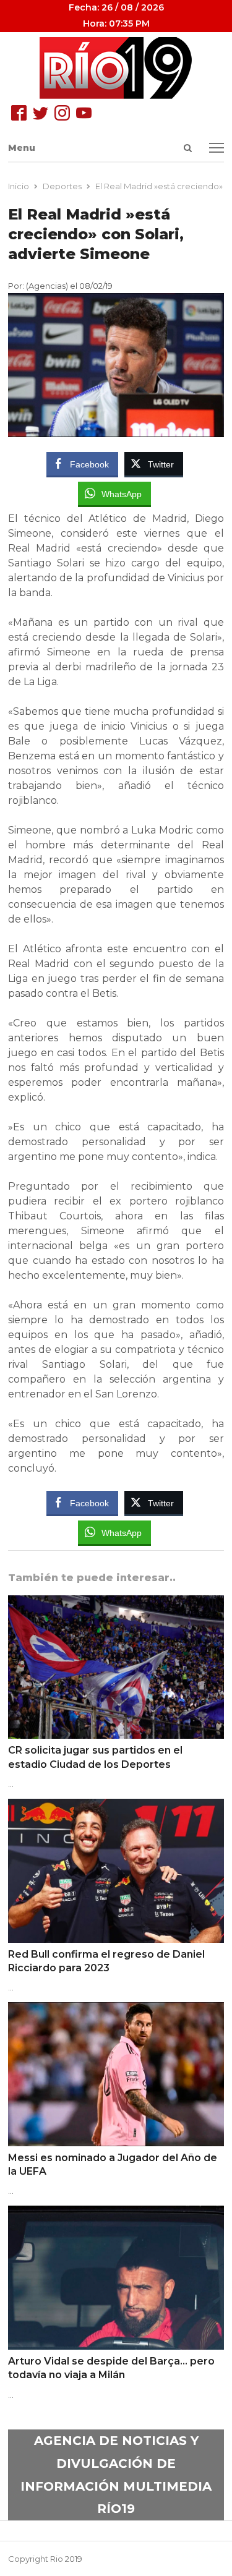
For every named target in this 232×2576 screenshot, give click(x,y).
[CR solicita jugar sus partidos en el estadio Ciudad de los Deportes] (116, 1603)
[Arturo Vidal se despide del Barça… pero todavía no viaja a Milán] (116, 2213)
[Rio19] (116, 68)
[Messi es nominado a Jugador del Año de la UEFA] (116, 2010)
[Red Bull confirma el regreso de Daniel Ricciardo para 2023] (116, 1806)
